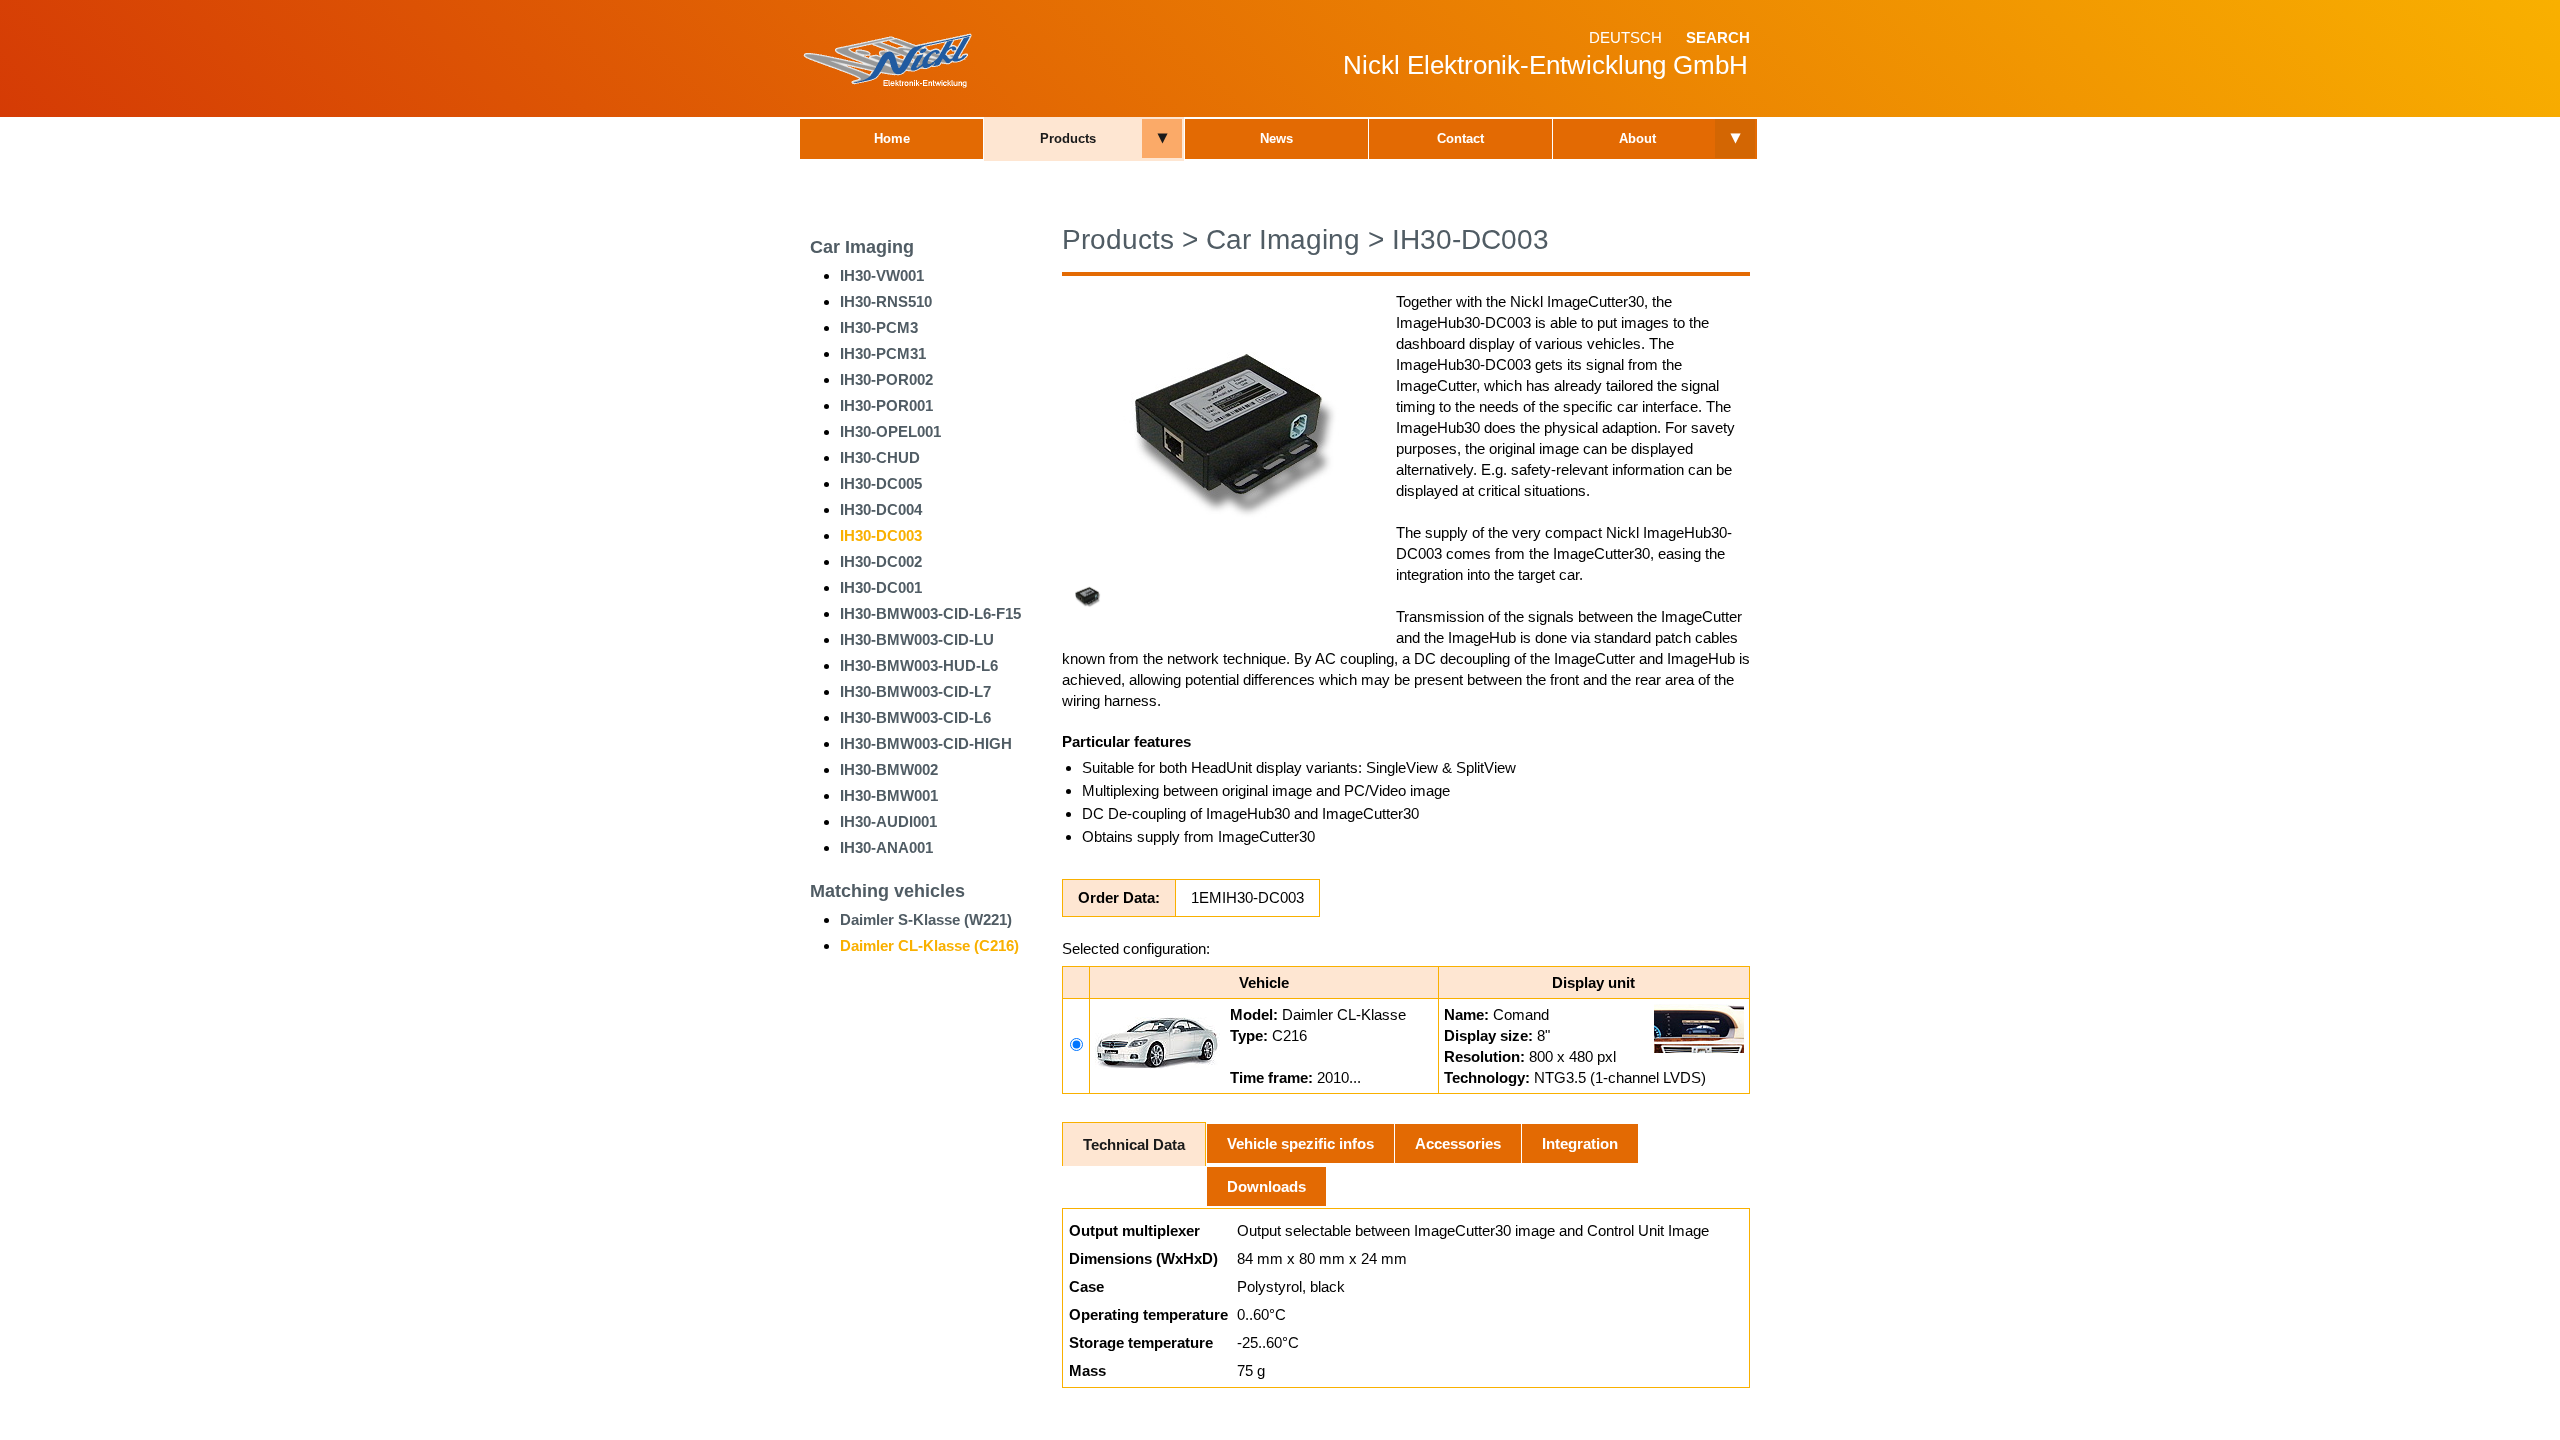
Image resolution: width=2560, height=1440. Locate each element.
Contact (1460, 138)
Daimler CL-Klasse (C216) (929, 945)
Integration (1580, 1143)
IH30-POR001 (886, 405)
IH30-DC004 (881, 509)
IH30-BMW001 (889, 795)
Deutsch (1625, 37)
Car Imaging (862, 247)
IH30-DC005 (881, 483)
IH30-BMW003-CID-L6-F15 (930, 613)
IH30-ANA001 (886, 847)
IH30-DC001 (881, 587)
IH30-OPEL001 (890, 431)
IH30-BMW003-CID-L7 (915, 691)
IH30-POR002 (886, 379)
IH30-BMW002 (889, 769)
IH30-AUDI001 (888, 821)
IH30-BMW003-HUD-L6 (919, 665)
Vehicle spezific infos (1300, 1143)
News (1276, 138)
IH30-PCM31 (883, 353)
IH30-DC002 (881, 561)
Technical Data (1134, 1144)
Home (892, 138)
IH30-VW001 (882, 275)
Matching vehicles (887, 891)
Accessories (1458, 1143)
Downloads (1266, 1186)
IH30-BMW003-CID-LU (917, 639)
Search (1718, 37)
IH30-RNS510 (886, 301)
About (1637, 138)
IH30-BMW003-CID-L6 (915, 717)
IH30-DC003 (881, 535)
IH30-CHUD (880, 457)
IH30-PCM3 (879, 327)
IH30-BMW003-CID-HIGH (926, 743)
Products (1068, 138)
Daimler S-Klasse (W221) (926, 919)
